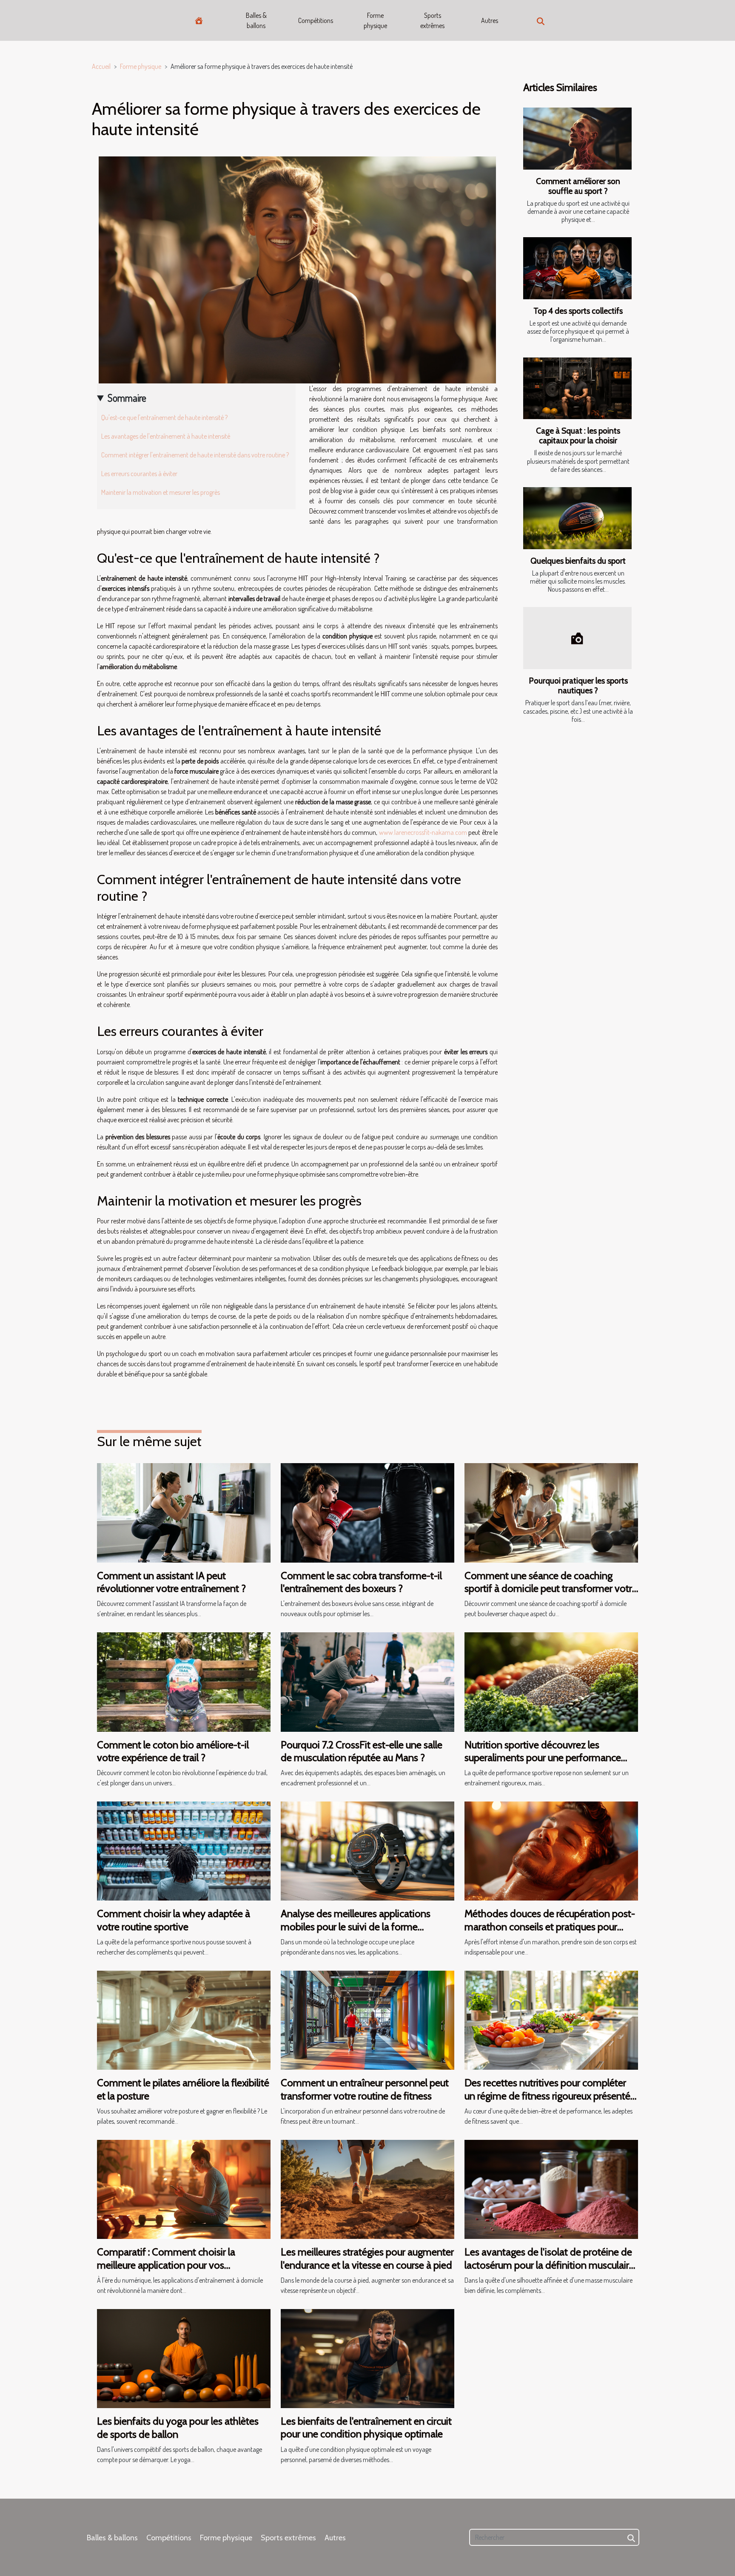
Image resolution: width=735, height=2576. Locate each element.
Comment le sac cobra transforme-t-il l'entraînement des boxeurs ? (361, 1582)
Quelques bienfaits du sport (578, 561)
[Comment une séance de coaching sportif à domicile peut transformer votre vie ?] (551, 1512)
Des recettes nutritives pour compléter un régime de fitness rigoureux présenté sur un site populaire (547, 2096)
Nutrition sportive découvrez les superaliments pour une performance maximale (543, 1758)
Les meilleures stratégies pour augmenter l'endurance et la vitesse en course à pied (367, 2258)
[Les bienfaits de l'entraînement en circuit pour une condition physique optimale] (367, 2358)
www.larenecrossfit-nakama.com (423, 832)
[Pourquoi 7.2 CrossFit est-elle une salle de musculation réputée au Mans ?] (367, 1681)
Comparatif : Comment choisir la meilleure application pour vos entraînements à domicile (166, 2265)
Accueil (101, 66)
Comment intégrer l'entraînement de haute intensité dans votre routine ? (195, 455)
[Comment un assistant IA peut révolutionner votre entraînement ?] (184, 1512)
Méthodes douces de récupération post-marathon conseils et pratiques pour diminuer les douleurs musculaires (550, 1926)
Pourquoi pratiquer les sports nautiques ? (578, 685)
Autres (490, 20)
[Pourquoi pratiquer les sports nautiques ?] (577, 638)
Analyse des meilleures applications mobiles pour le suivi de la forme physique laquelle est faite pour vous (358, 1926)
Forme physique (375, 20)
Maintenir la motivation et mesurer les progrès (161, 492)
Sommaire (127, 398)
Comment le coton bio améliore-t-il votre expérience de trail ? (173, 1751)
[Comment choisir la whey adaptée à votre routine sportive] (184, 1850)
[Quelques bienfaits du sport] (577, 518)
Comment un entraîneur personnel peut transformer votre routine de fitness (365, 2089)
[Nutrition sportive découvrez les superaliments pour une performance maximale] (551, 1681)
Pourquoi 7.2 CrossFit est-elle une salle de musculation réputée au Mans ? (362, 1751)
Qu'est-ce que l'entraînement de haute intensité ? (164, 417)
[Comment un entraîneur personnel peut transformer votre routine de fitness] (367, 2020)
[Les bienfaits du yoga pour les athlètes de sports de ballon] (184, 2358)
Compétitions (316, 20)
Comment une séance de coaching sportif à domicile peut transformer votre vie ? (551, 1589)
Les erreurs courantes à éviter (139, 474)
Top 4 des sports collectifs (578, 311)
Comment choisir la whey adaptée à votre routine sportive (174, 1920)
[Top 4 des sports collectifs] (577, 268)
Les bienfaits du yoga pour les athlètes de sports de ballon (178, 2427)
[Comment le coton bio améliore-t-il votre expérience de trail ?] (184, 1681)
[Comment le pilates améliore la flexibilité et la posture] (184, 2020)
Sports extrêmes (432, 20)
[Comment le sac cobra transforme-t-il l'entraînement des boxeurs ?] (367, 1512)
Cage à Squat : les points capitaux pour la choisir (578, 435)
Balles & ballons (256, 20)
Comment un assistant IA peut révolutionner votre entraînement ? (171, 1582)
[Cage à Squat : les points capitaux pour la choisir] (577, 389)
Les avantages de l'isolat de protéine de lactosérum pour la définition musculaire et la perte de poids (549, 2265)
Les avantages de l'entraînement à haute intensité (166, 436)
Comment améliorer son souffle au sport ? (578, 186)
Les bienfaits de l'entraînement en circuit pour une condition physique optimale (366, 2427)
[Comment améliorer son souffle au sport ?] (577, 139)
